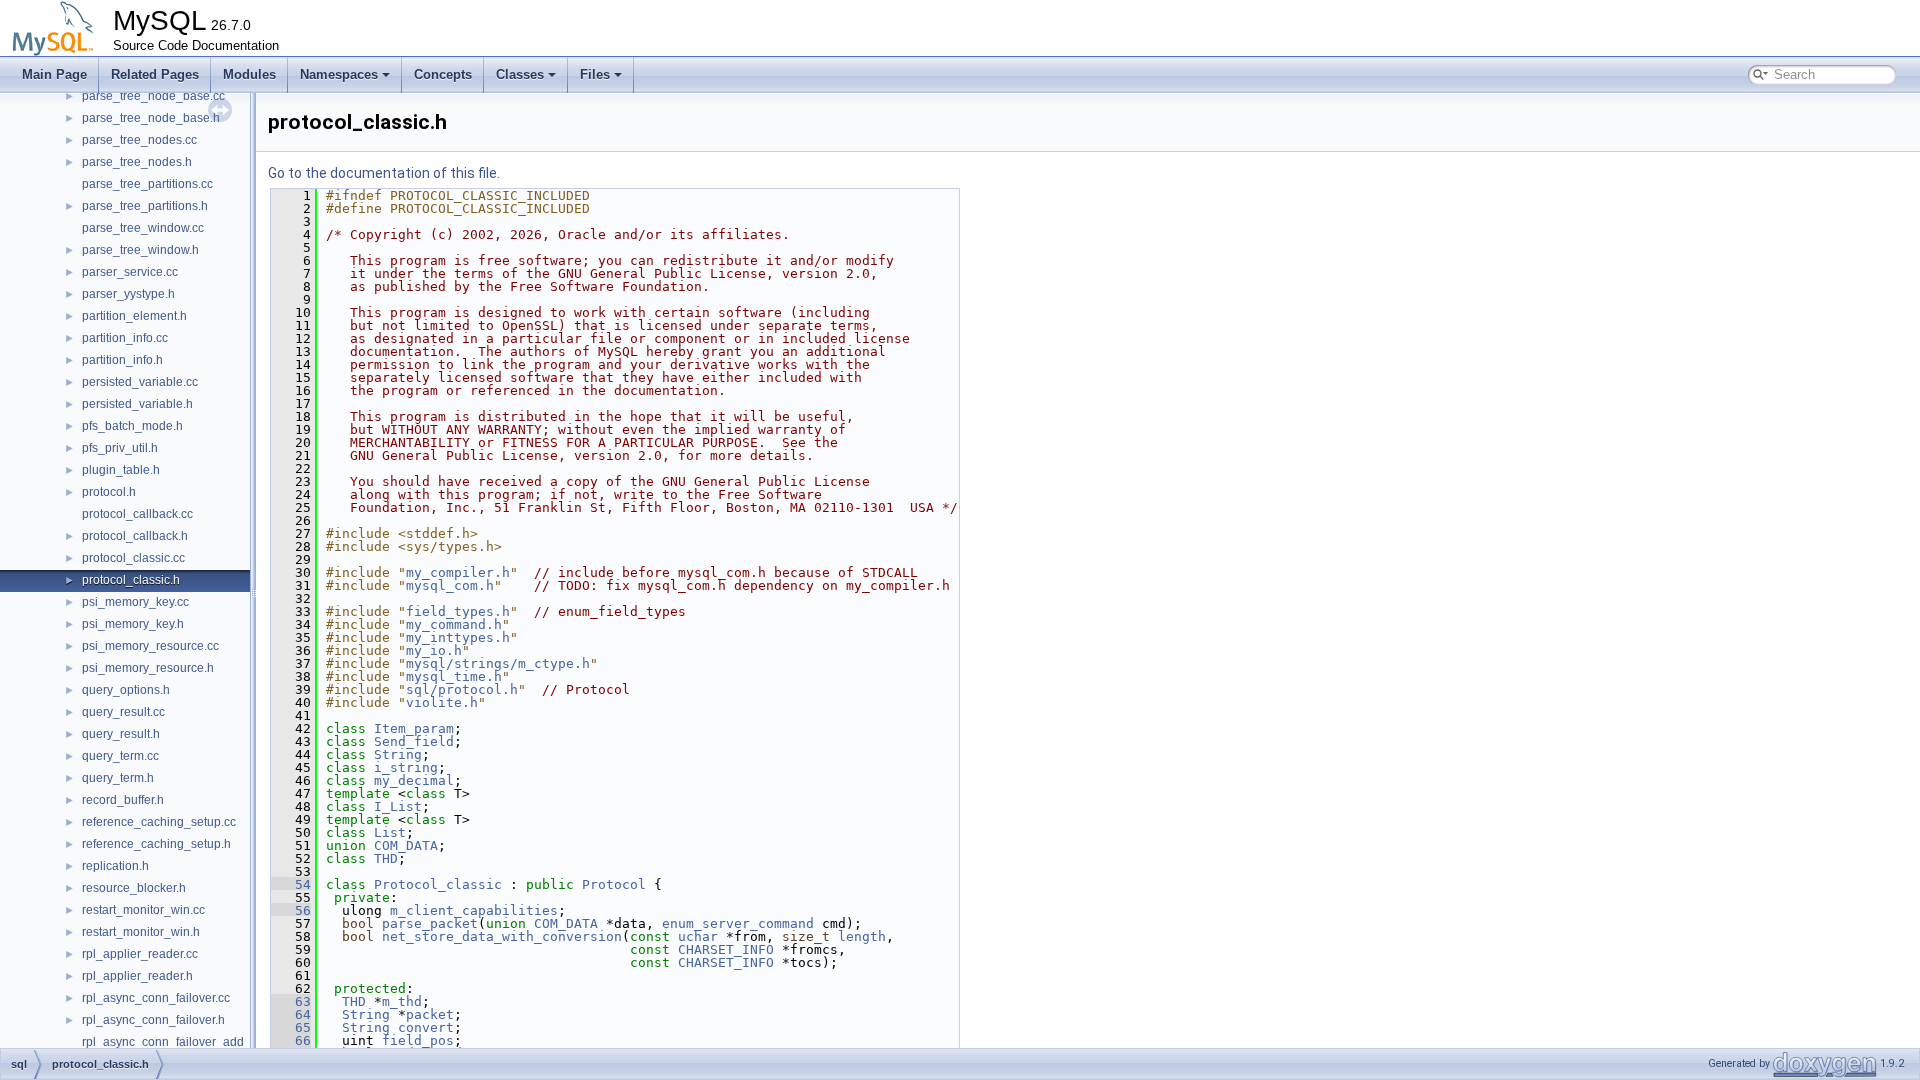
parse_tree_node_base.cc (153, 96)
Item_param (414, 728)
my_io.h (434, 650)
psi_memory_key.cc (135, 602)
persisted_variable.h (137, 404)
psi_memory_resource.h (148, 668)
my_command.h (454, 624)
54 (291, 884)
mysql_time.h (454, 676)
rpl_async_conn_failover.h (153, 1020)
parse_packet (430, 923)
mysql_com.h (450, 585)
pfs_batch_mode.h (132, 426)
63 (291, 1001)
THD (386, 858)
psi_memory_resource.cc (150, 646)
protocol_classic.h (131, 580)
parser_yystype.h (128, 294)
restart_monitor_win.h (141, 932)
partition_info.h (122, 360)
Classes (520, 74)
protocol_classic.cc (133, 558)
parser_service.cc (130, 272)
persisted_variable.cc (140, 382)
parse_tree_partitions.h (145, 206)
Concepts (443, 74)
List (390, 832)
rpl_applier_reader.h (137, 976)
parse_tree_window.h (140, 250)
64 (291, 1014)
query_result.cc (123, 712)
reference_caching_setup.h (156, 844)
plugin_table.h (121, 470)
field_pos (418, 1040)
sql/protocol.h (462, 689)
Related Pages (155, 74)
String (398, 754)
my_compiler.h (458, 572)
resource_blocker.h (134, 888)
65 (291, 1027)
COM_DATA (406, 845)
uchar (698, 936)
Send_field (414, 741)
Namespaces (339, 74)
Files (595, 74)
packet (430, 1014)
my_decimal (414, 780)
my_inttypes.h (458, 637)
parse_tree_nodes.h (137, 162)
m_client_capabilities (474, 910)
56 (291, 910)
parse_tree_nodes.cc (139, 140)
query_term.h (118, 778)
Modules (249, 74)
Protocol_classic (438, 884)
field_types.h (458, 611)
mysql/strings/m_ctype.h (498, 663)
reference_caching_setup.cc (159, 822)
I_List (398, 806)
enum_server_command (738, 923)
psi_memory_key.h (133, 624)
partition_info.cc (125, 338)
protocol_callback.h (135, 536)
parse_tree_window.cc (143, 228)
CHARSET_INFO (726, 949)
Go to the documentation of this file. (384, 173)
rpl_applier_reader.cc (140, 954)
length (862, 936)
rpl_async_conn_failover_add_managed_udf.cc (212, 1042)
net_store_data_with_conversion (502, 936)
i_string (406, 767)
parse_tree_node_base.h (151, 118)
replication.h (115, 866)
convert (426, 1027)
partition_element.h (134, 316)
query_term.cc (120, 756)
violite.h (442, 702)
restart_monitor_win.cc (143, 910)
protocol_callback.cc (137, 514)
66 (291, 1040)
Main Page (54, 74)
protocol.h (109, 492)
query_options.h (126, 690)
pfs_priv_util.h (120, 448)
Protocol (614, 884)
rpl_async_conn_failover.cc (156, 998)
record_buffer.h (123, 800)
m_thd (402, 1001)
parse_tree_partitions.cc (147, 184)
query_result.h (121, 734)
